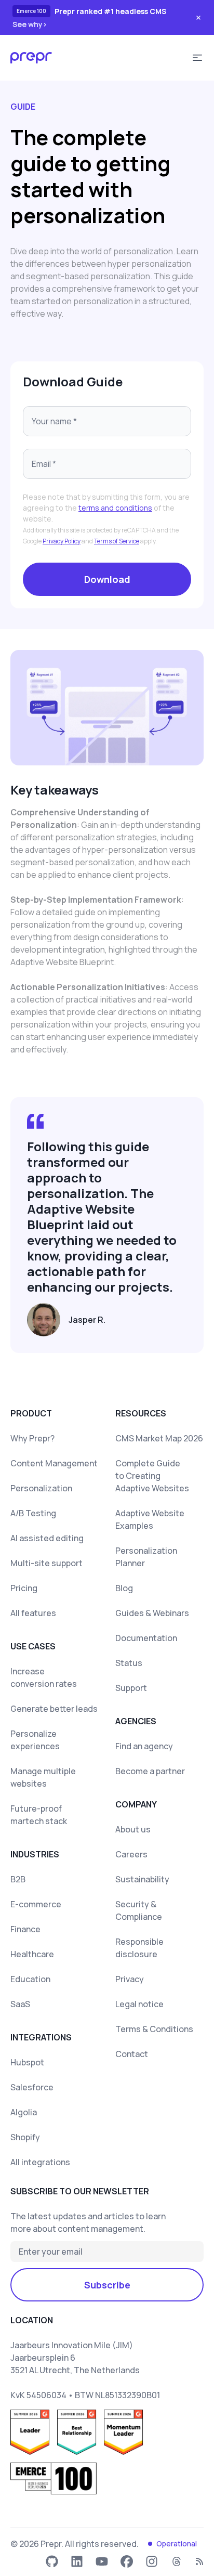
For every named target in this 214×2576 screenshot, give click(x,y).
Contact (132, 2054)
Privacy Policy (62, 541)
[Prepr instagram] (152, 2561)
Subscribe (107, 2285)
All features (33, 1613)
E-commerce (36, 1904)
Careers (131, 1854)
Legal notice (139, 2004)
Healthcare (32, 1954)
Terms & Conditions (154, 2029)
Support (131, 1688)
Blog (124, 1588)
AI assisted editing (47, 1538)
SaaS (20, 2004)
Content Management (54, 1463)
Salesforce (32, 2087)
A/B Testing (33, 1513)
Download (107, 579)
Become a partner (150, 1771)
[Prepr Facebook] (127, 2561)
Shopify (25, 2137)
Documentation (146, 1638)
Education (30, 1979)
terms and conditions (115, 508)
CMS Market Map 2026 (159, 1438)
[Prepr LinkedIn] (77, 2561)
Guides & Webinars (152, 1613)
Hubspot (27, 2062)
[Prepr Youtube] (102, 2561)
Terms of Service (117, 541)
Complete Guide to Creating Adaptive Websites (152, 1476)
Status (129, 1663)
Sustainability (142, 1879)
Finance (25, 1929)
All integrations (40, 2162)
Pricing (24, 1588)
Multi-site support (46, 1563)
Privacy (130, 1979)
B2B (18, 1879)
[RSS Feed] (199, 2561)
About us (133, 1829)
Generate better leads (54, 1709)
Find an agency (144, 1746)
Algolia (24, 2112)
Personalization (41, 1488)
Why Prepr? (32, 1438)
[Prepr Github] (52, 2561)
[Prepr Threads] (177, 2561)
